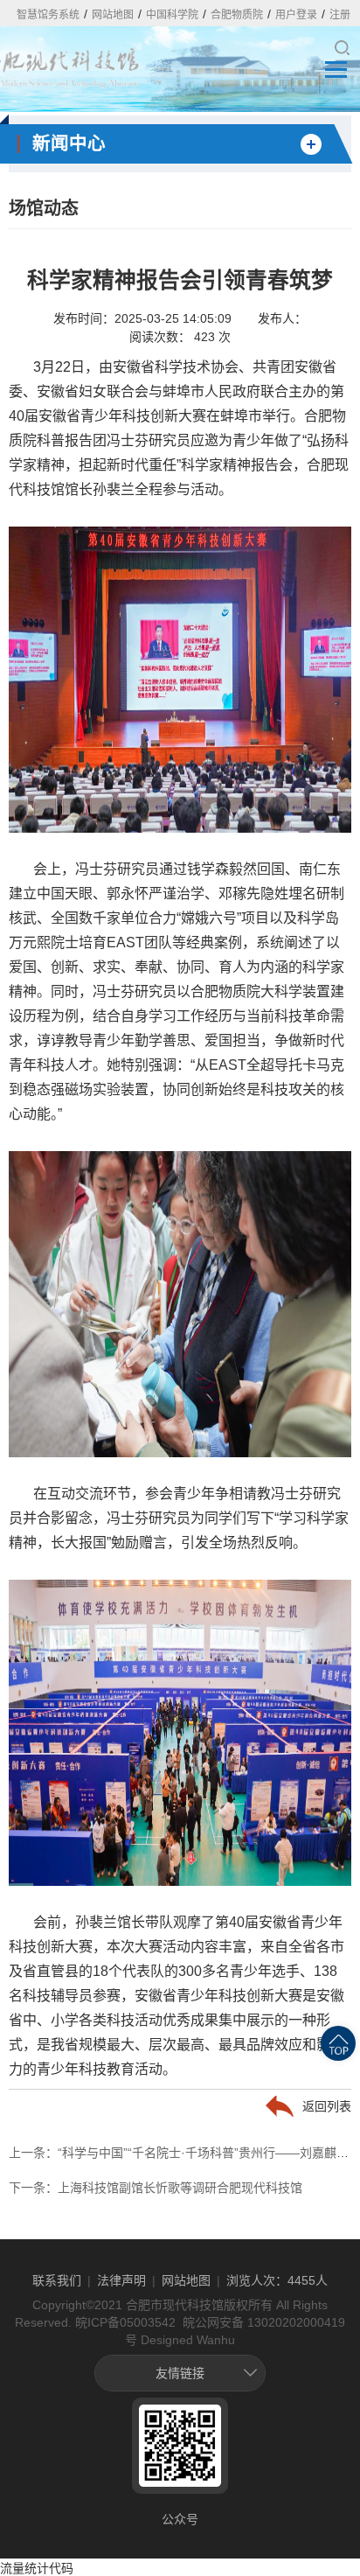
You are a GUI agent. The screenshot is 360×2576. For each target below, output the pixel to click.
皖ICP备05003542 (125, 2322)
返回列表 (327, 2106)
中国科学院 (172, 15)
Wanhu (216, 2340)
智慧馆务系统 (48, 15)
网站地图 (113, 15)
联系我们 (57, 2280)
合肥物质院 (237, 15)
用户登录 (296, 15)
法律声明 (121, 2280)
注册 (340, 15)
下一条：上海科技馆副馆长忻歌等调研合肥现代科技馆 (156, 2188)
